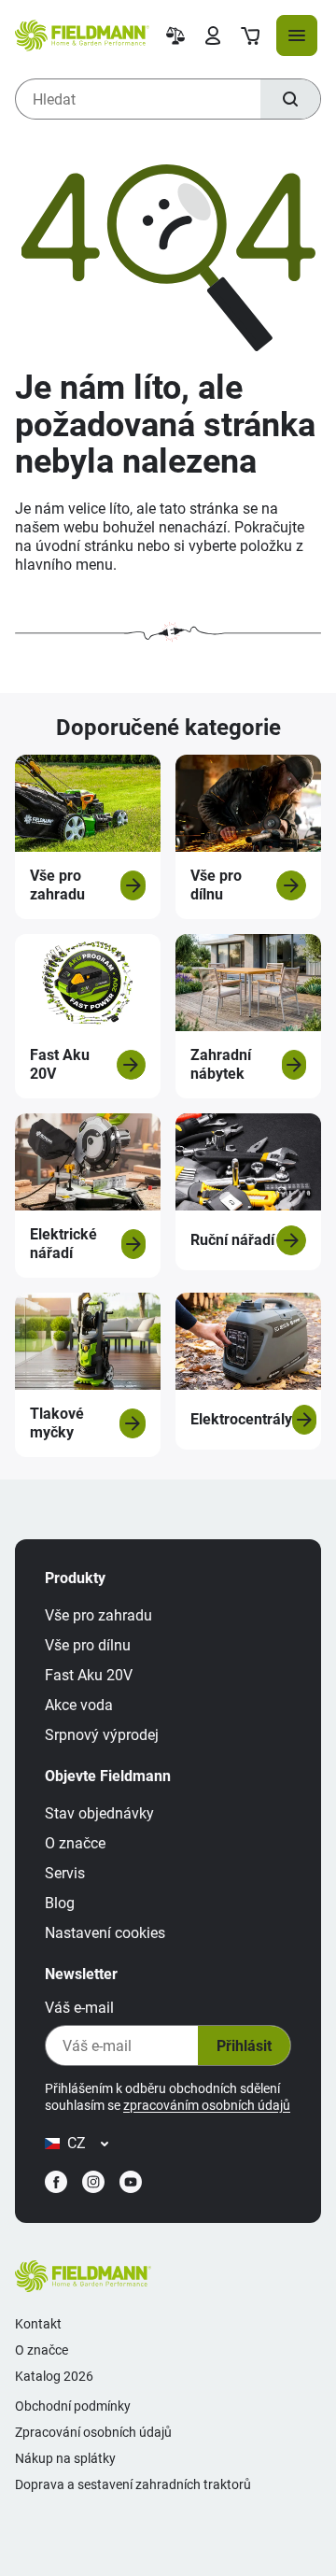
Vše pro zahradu (98, 1615)
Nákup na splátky (65, 2458)
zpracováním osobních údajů (207, 2105)
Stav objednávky (99, 1813)
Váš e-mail (79, 2008)
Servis (65, 1873)
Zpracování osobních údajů (93, 2432)
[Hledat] (290, 99)
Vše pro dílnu (88, 1645)
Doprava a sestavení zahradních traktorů (133, 2484)
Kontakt (38, 2324)
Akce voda (79, 1705)
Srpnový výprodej (102, 1735)
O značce (75, 1843)
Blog (60, 1903)
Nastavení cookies (105, 1933)
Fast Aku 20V (89, 1675)
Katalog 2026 (54, 2376)
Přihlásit (244, 2046)
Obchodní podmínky (73, 2406)
